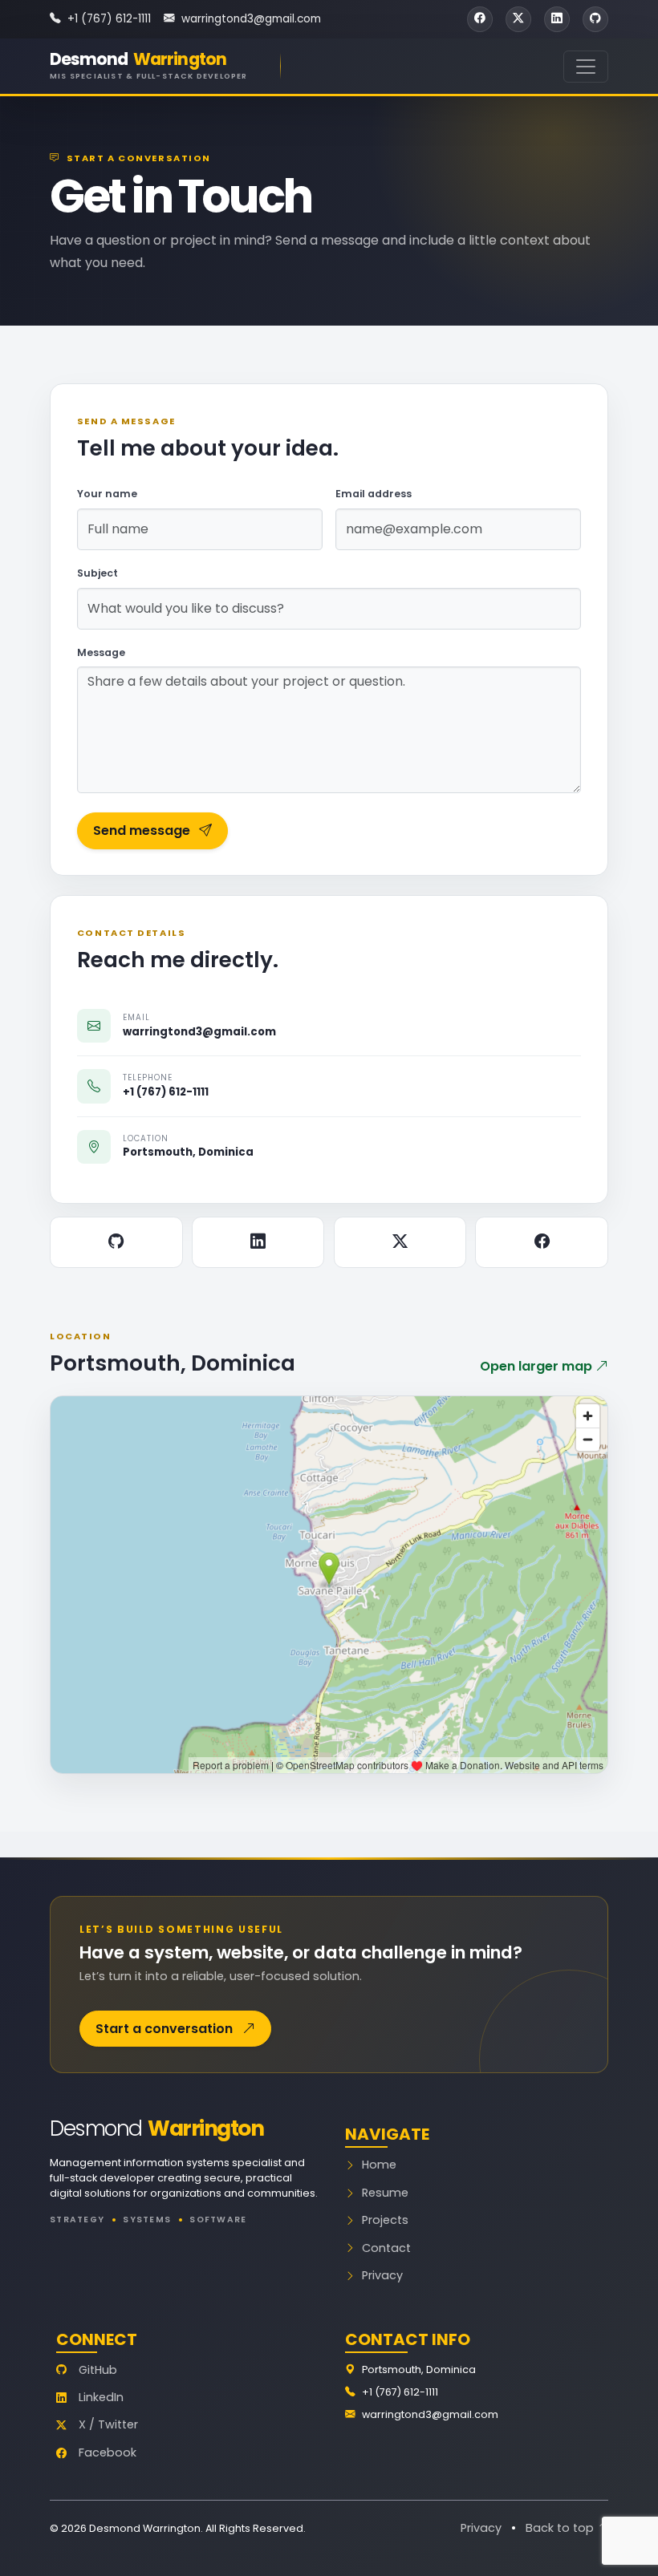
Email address (374, 494)
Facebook (108, 2452)
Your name (107, 494)
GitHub (98, 2370)
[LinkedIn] (258, 1242)
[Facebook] (542, 1242)
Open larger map (538, 1366)
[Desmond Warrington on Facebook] (480, 19)
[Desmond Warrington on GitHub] (595, 19)
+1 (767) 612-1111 (109, 19)
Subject (97, 573)
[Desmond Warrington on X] (518, 19)
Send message (142, 830)
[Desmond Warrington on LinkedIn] (557, 19)
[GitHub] (116, 1242)
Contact (386, 2248)
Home (379, 2165)
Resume (385, 2193)
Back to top (561, 2528)
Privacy (382, 2275)
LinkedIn (101, 2397)
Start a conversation (166, 2029)
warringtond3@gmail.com (251, 19)
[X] (400, 1242)
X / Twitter (108, 2424)
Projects (385, 2220)
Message (101, 652)
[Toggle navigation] (586, 67)
